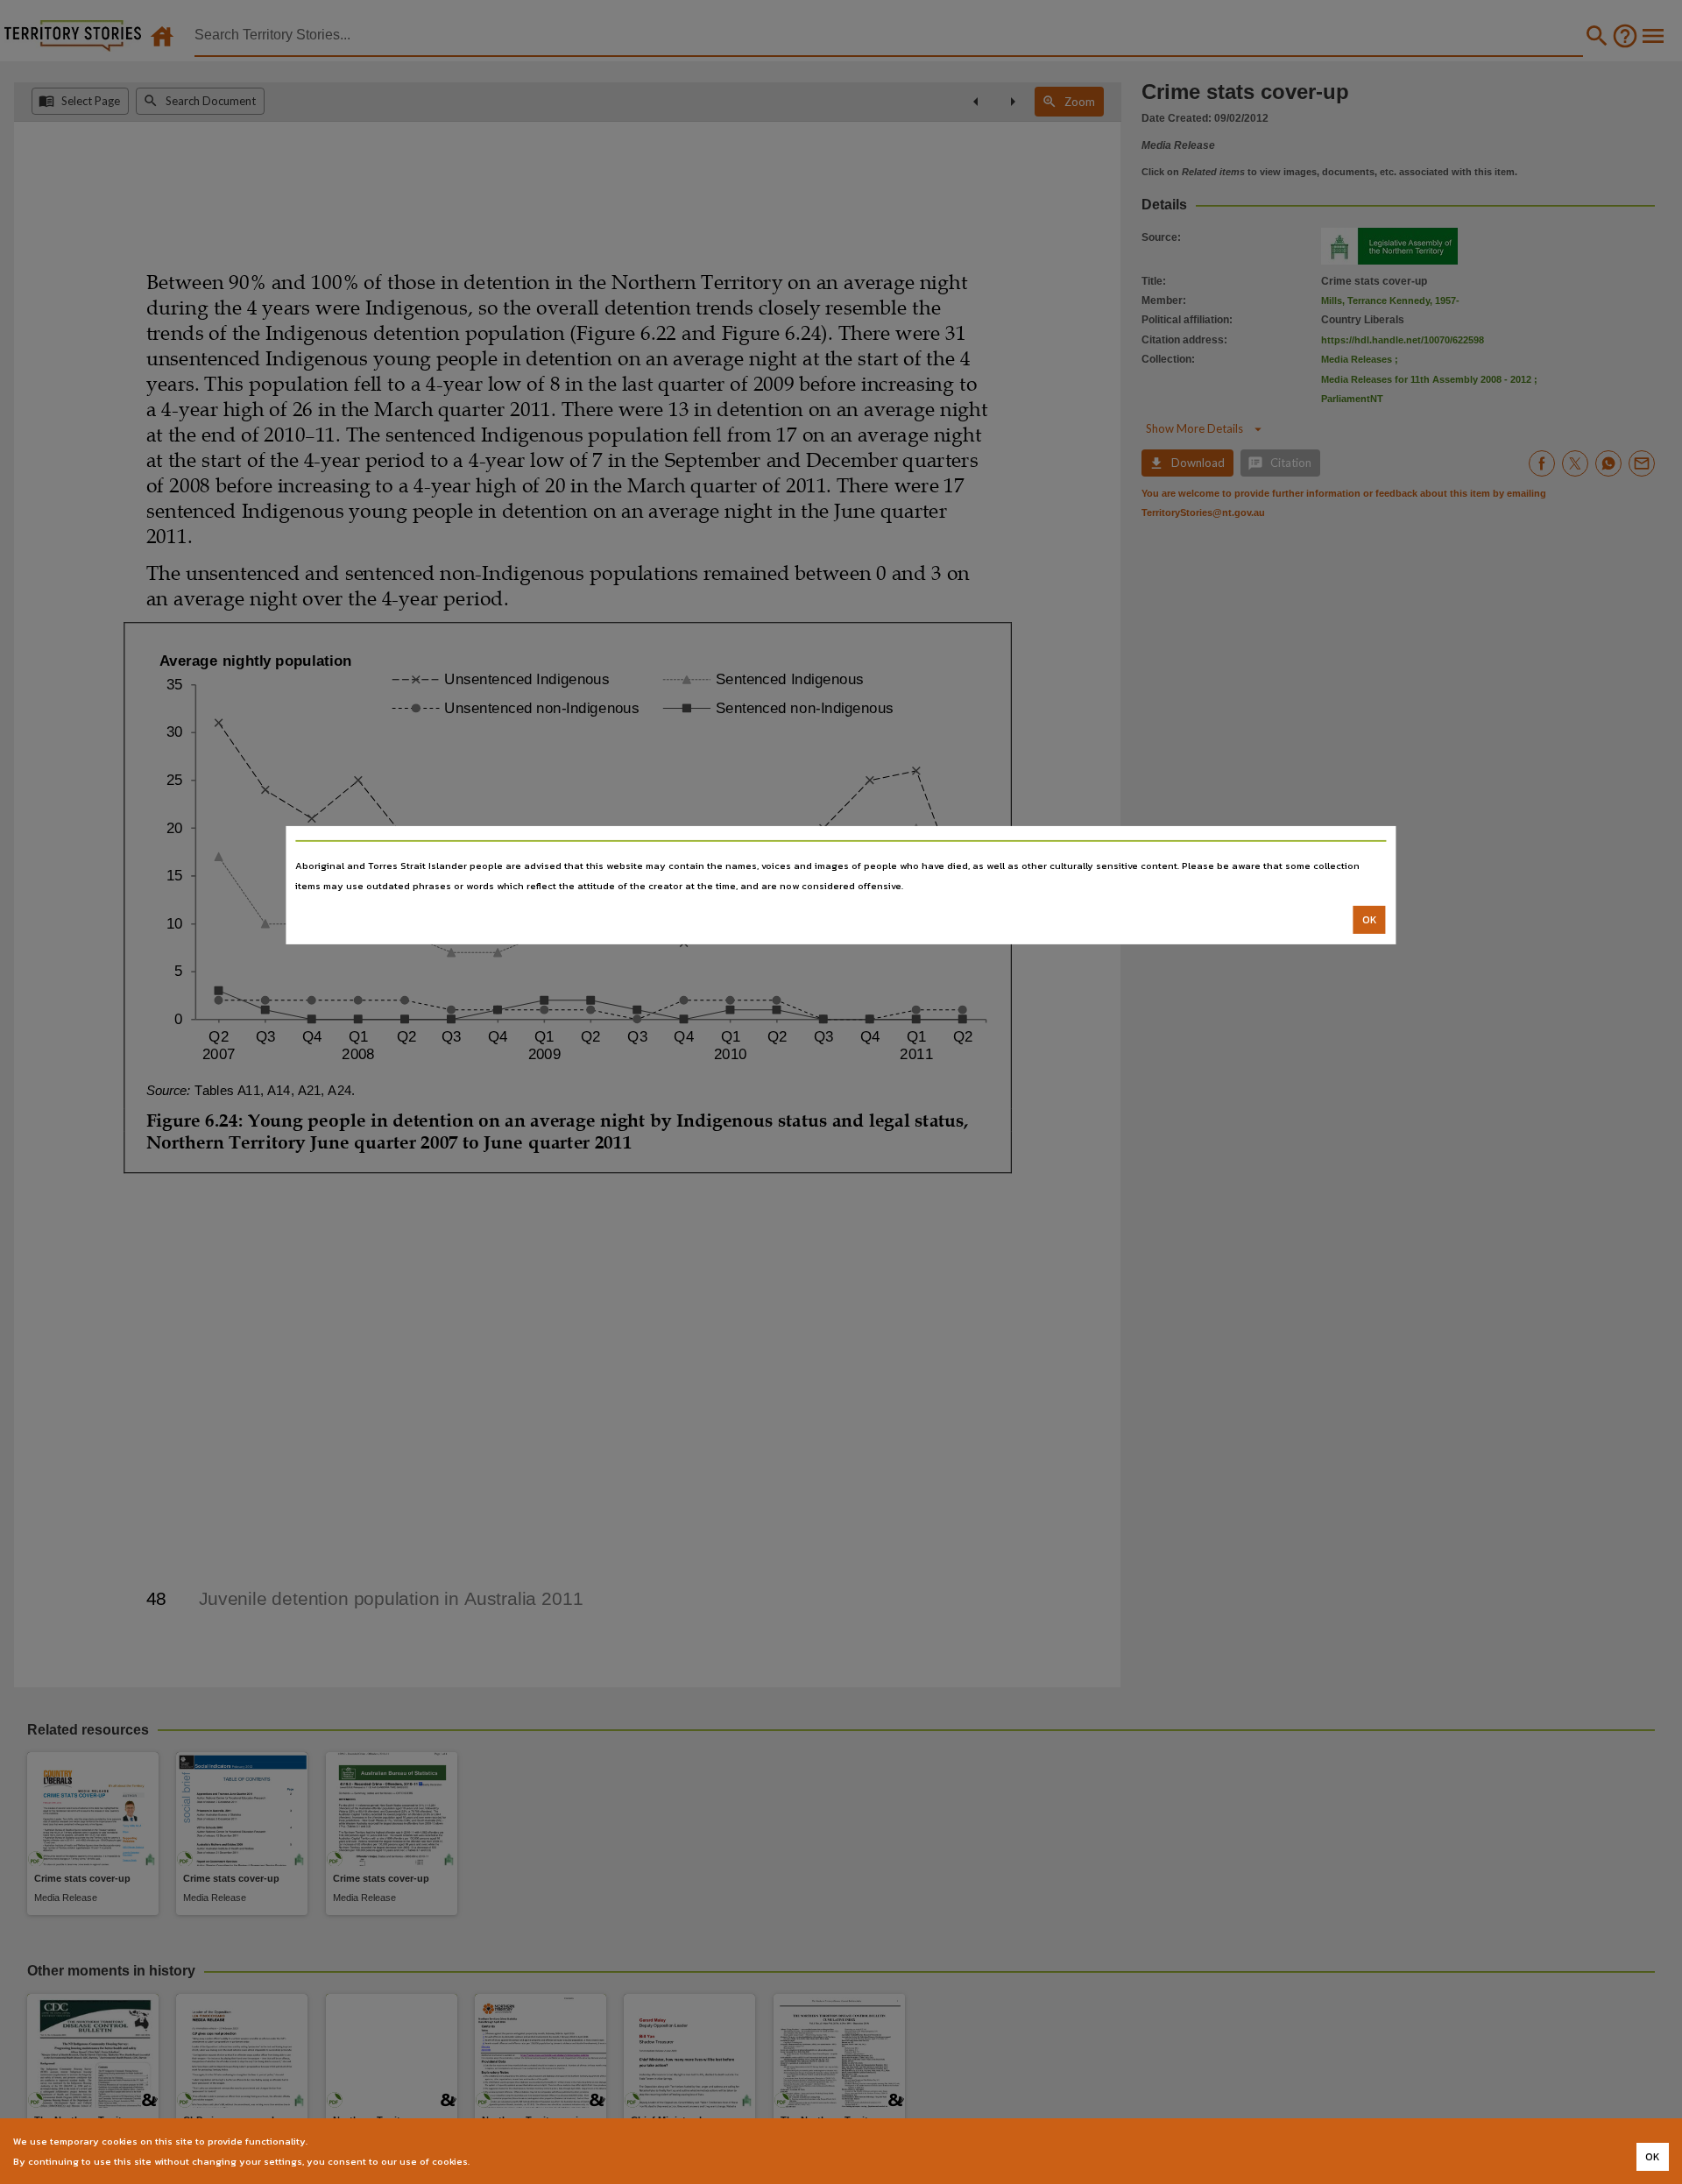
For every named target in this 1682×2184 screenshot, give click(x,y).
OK (1370, 920)
